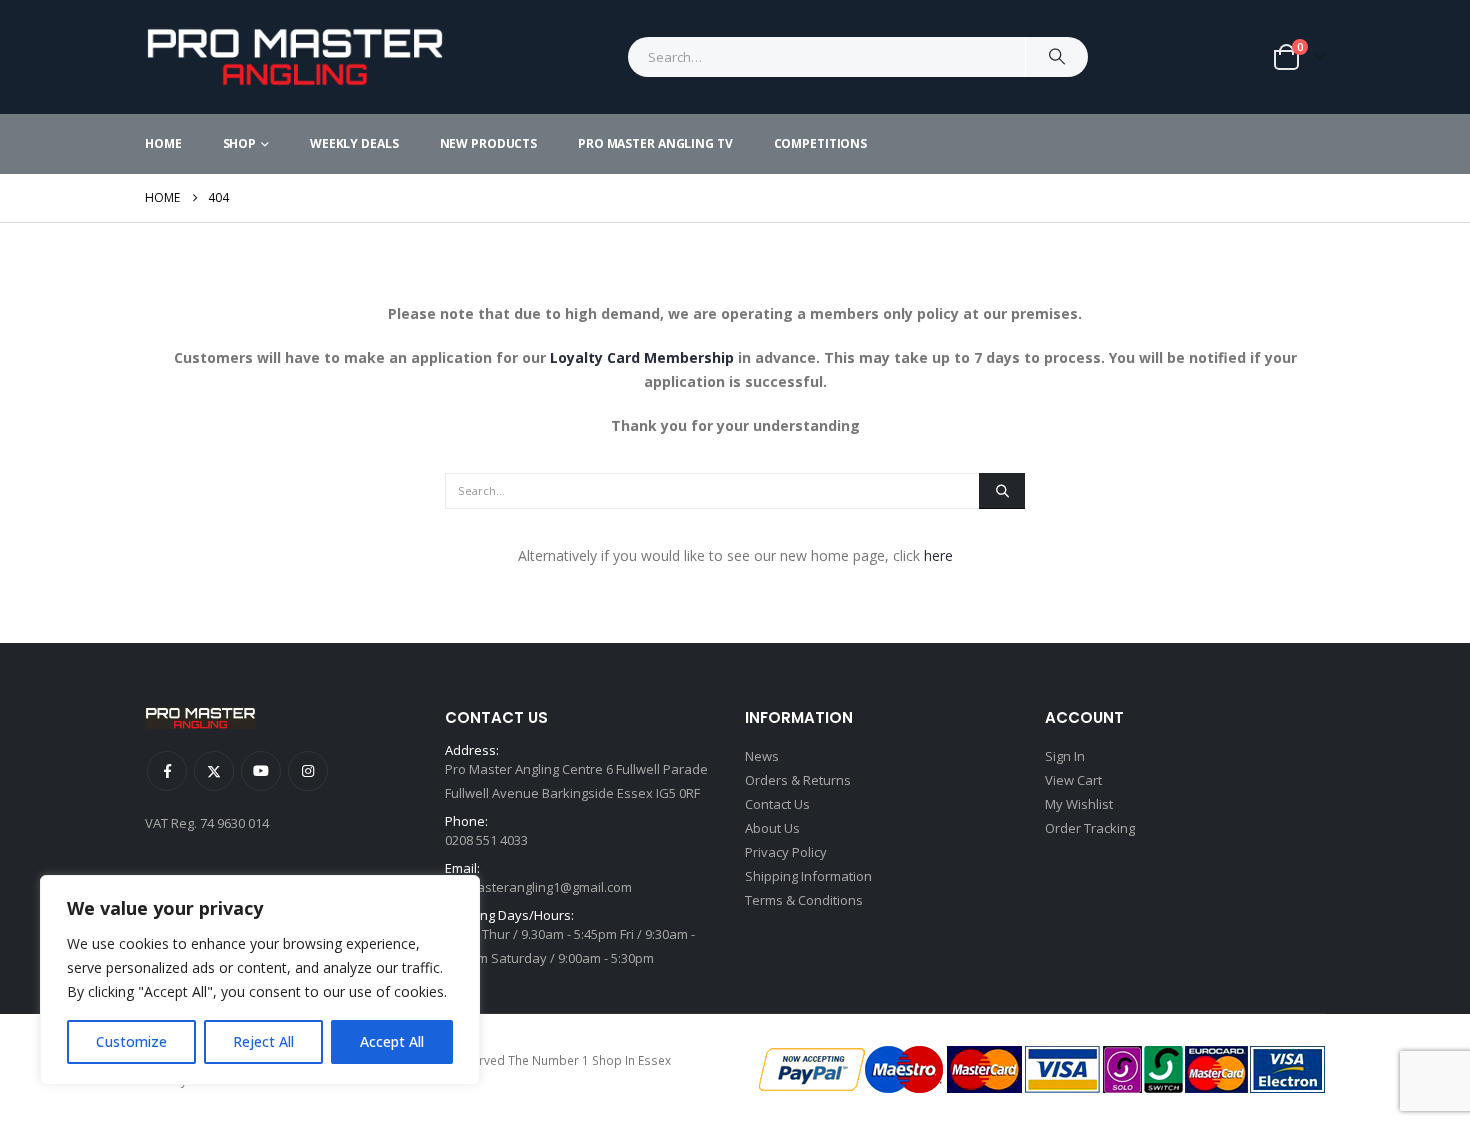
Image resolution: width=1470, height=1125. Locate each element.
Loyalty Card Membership (642, 357)
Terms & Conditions (804, 900)
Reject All (263, 1041)
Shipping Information (808, 876)
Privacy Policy (786, 852)
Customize (131, 1041)
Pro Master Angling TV (655, 143)
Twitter (214, 771)
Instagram (308, 771)
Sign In (1065, 756)
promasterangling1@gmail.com (538, 887)
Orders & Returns (798, 780)
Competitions (821, 143)
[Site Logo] (295, 57)
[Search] (1057, 57)
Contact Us (777, 804)
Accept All (392, 1041)
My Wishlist (1079, 804)
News (762, 756)
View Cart (1073, 780)
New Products (489, 143)
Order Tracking (1090, 828)
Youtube (261, 771)
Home (163, 143)
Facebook (167, 771)
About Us (772, 828)
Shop (240, 143)
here (938, 555)
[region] (260, 980)
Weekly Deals (354, 143)
